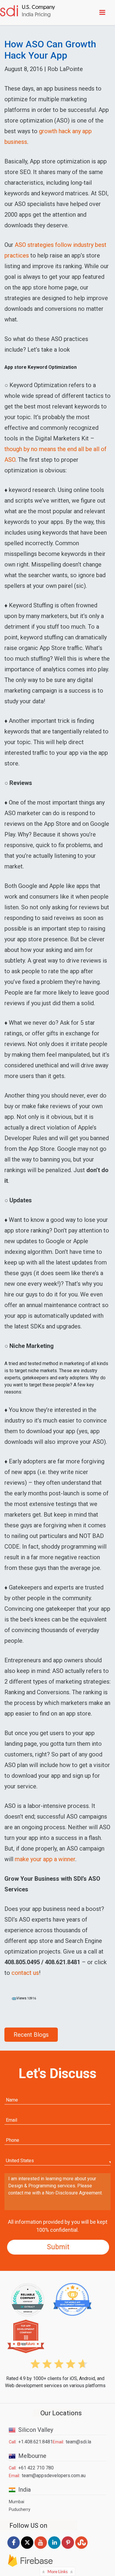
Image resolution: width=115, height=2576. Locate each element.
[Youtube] (41, 2549)
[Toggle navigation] (103, 12)
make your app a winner (45, 1859)
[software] (28, 12)
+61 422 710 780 (36, 2468)
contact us (25, 1973)
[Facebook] (14, 2548)
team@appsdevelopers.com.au (54, 2476)
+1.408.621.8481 (36, 2442)
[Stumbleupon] (81, 2549)
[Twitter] (27, 2548)
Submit (58, 2247)
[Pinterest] (68, 2549)
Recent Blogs (31, 2035)
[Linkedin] (54, 2549)
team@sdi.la (78, 2442)
